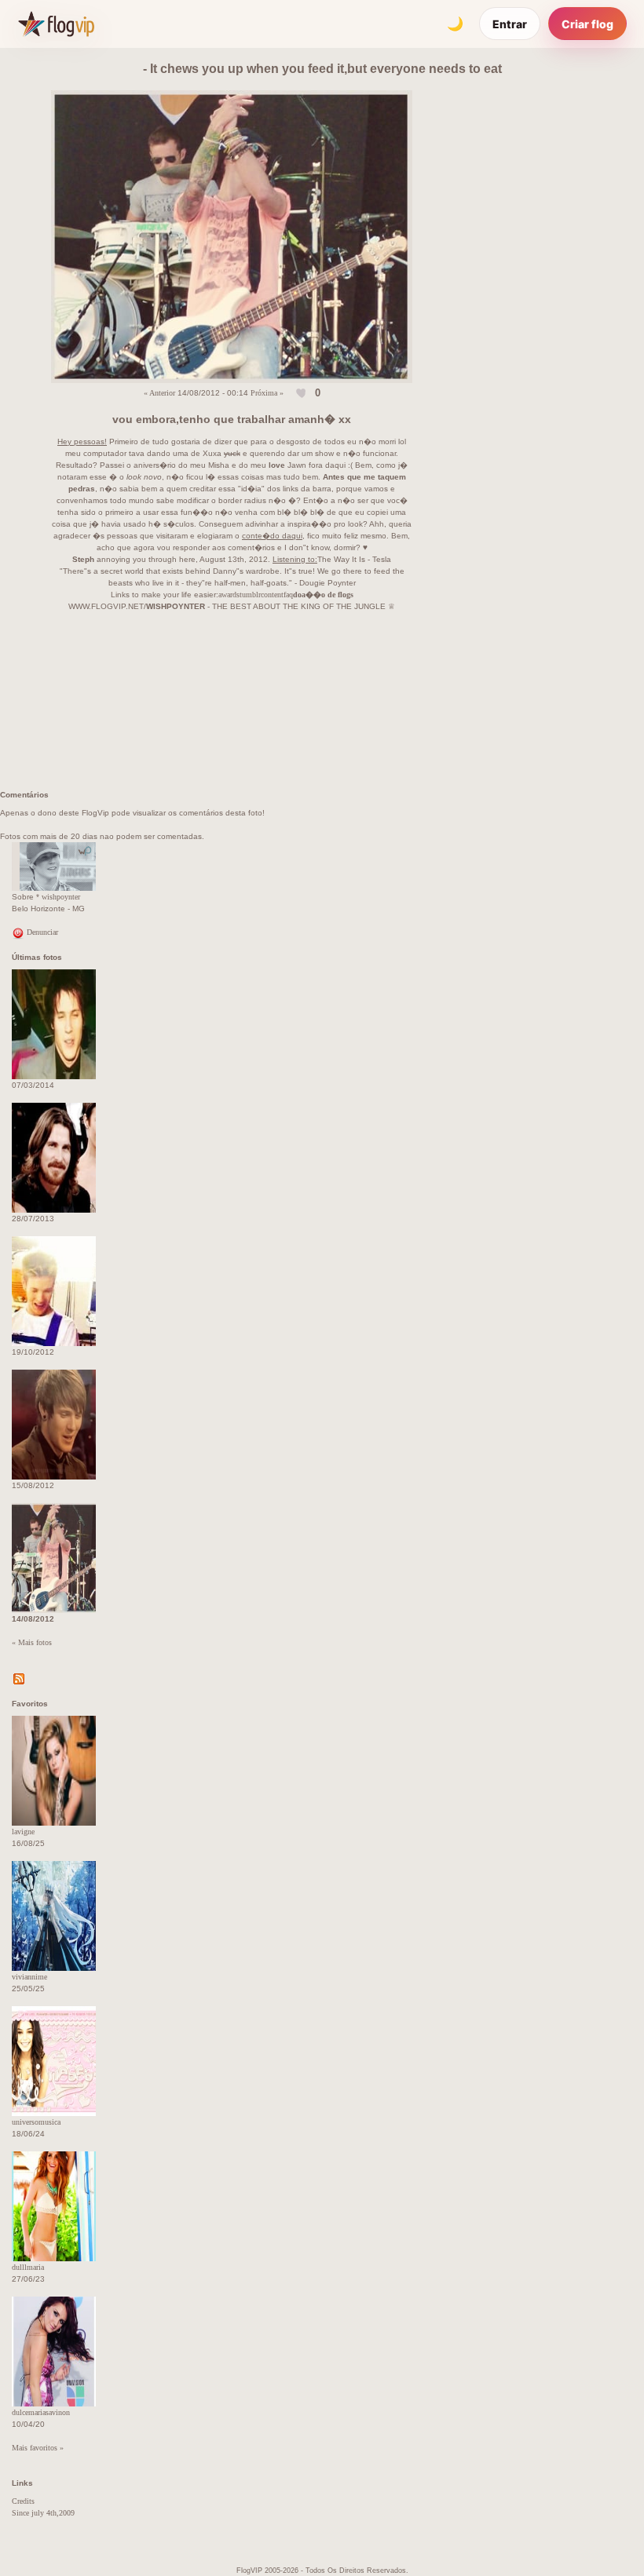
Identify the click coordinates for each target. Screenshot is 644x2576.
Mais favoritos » (38, 2448)
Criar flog (587, 24)
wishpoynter (61, 897)
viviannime (29, 1977)
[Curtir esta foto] (302, 393)
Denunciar (41, 932)
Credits (23, 2501)
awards (229, 595)
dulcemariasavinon (41, 2412)
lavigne (23, 1832)
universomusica (36, 2122)
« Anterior (159, 392)
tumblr (250, 595)
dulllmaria (28, 2267)
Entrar (510, 24)
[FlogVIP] (56, 24)
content (272, 595)
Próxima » (267, 392)
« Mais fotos (32, 1642)
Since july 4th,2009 (43, 2513)
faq (288, 595)
